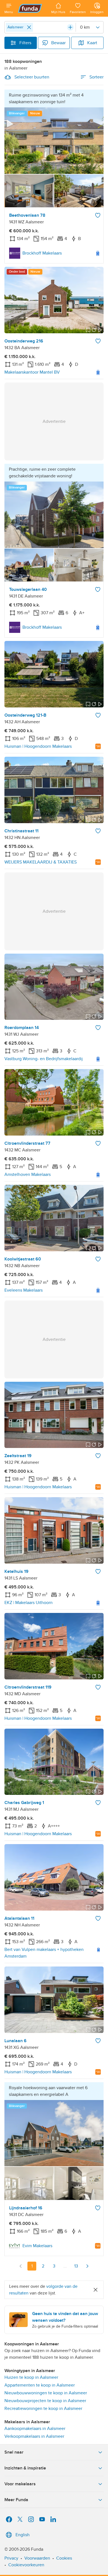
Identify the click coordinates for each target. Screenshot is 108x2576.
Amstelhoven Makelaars (28, 1175)
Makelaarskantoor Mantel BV (32, 372)
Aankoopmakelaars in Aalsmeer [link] (35, 2429)
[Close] (29, 27)
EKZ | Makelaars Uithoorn (29, 1603)
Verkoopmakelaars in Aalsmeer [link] (34, 2436)
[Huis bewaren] (98, 215)
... (65, 2266)
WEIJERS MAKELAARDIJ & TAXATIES (41, 862)
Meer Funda (16, 2500)
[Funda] (32, 8)
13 (76, 2266)
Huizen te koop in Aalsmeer (31, 2377)
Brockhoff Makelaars (42, 253)
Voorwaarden (37, 2558)
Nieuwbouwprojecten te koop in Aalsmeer (45, 2401)
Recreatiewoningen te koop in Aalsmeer (43, 2409)
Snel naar (14, 2452)
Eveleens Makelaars (24, 1290)
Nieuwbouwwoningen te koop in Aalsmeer (46, 2393)
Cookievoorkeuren (26, 2565)
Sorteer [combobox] (97, 77)
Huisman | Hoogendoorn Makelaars (38, 746)
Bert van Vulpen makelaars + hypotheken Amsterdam (44, 1953)
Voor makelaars (20, 2484)
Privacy (11, 2558)
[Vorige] (21, 2266)
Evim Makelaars (37, 2246)
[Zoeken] (70, 27)
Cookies (64, 2558)
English (23, 2535)
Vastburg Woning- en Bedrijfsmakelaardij (44, 1059)
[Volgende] (87, 2266)
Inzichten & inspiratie (25, 2468)
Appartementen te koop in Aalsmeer (40, 2385)
